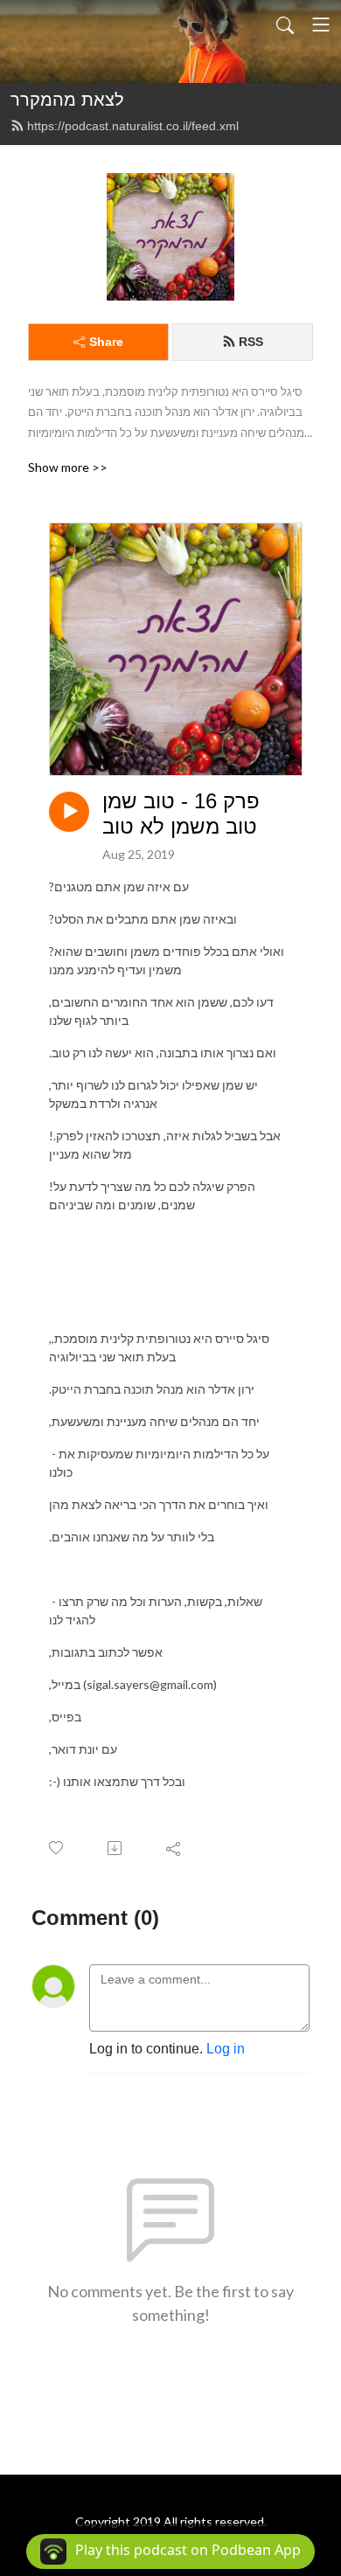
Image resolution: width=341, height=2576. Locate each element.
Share (106, 342)
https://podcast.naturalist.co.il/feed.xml (133, 126)
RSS (251, 342)
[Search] (285, 24)
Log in (226, 2049)
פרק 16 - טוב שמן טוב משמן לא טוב (181, 814)
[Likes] (57, 1848)
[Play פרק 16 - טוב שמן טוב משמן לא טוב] (69, 812)
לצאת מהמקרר (67, 100)
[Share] (174, 1848)
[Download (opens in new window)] (116, 1848)
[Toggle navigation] (321, 24)
